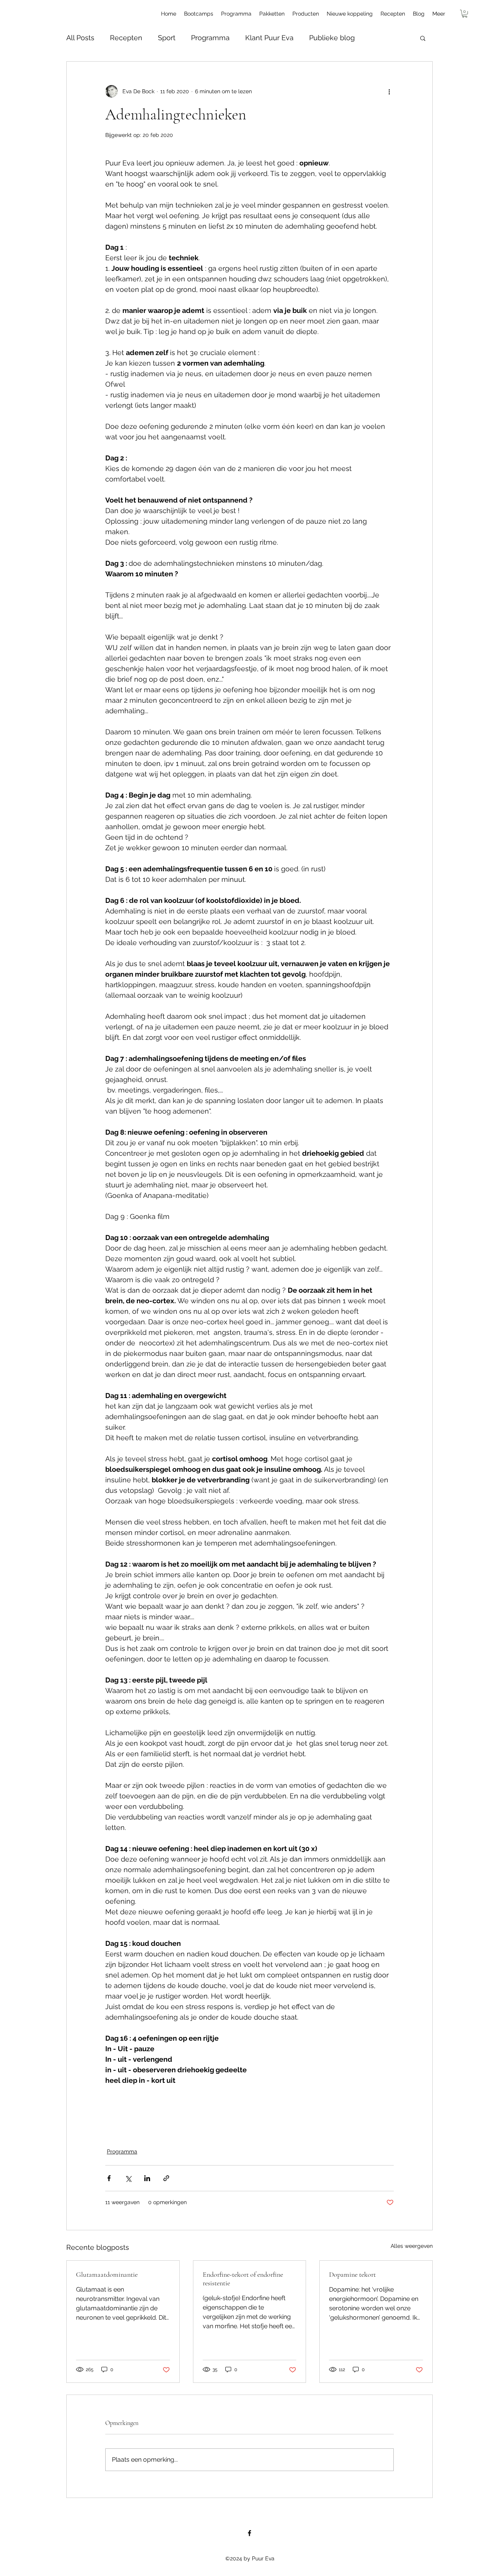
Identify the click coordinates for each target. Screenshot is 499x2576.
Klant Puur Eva (269, 38)
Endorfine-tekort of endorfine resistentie (243, 2279)
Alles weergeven (412, 2246)
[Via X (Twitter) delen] (128, 2178)
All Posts (80, 38)
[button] (465, 14)
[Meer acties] (389, 91)
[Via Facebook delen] (109, 2178)
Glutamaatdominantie (107, 2274)
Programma (210, 38)
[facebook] (249, 2533)
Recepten (126, 38)
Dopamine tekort (352, 2274)
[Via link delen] (166, 2178)
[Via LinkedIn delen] (147, 2178)
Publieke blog (332, 38)
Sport (167, 38)
